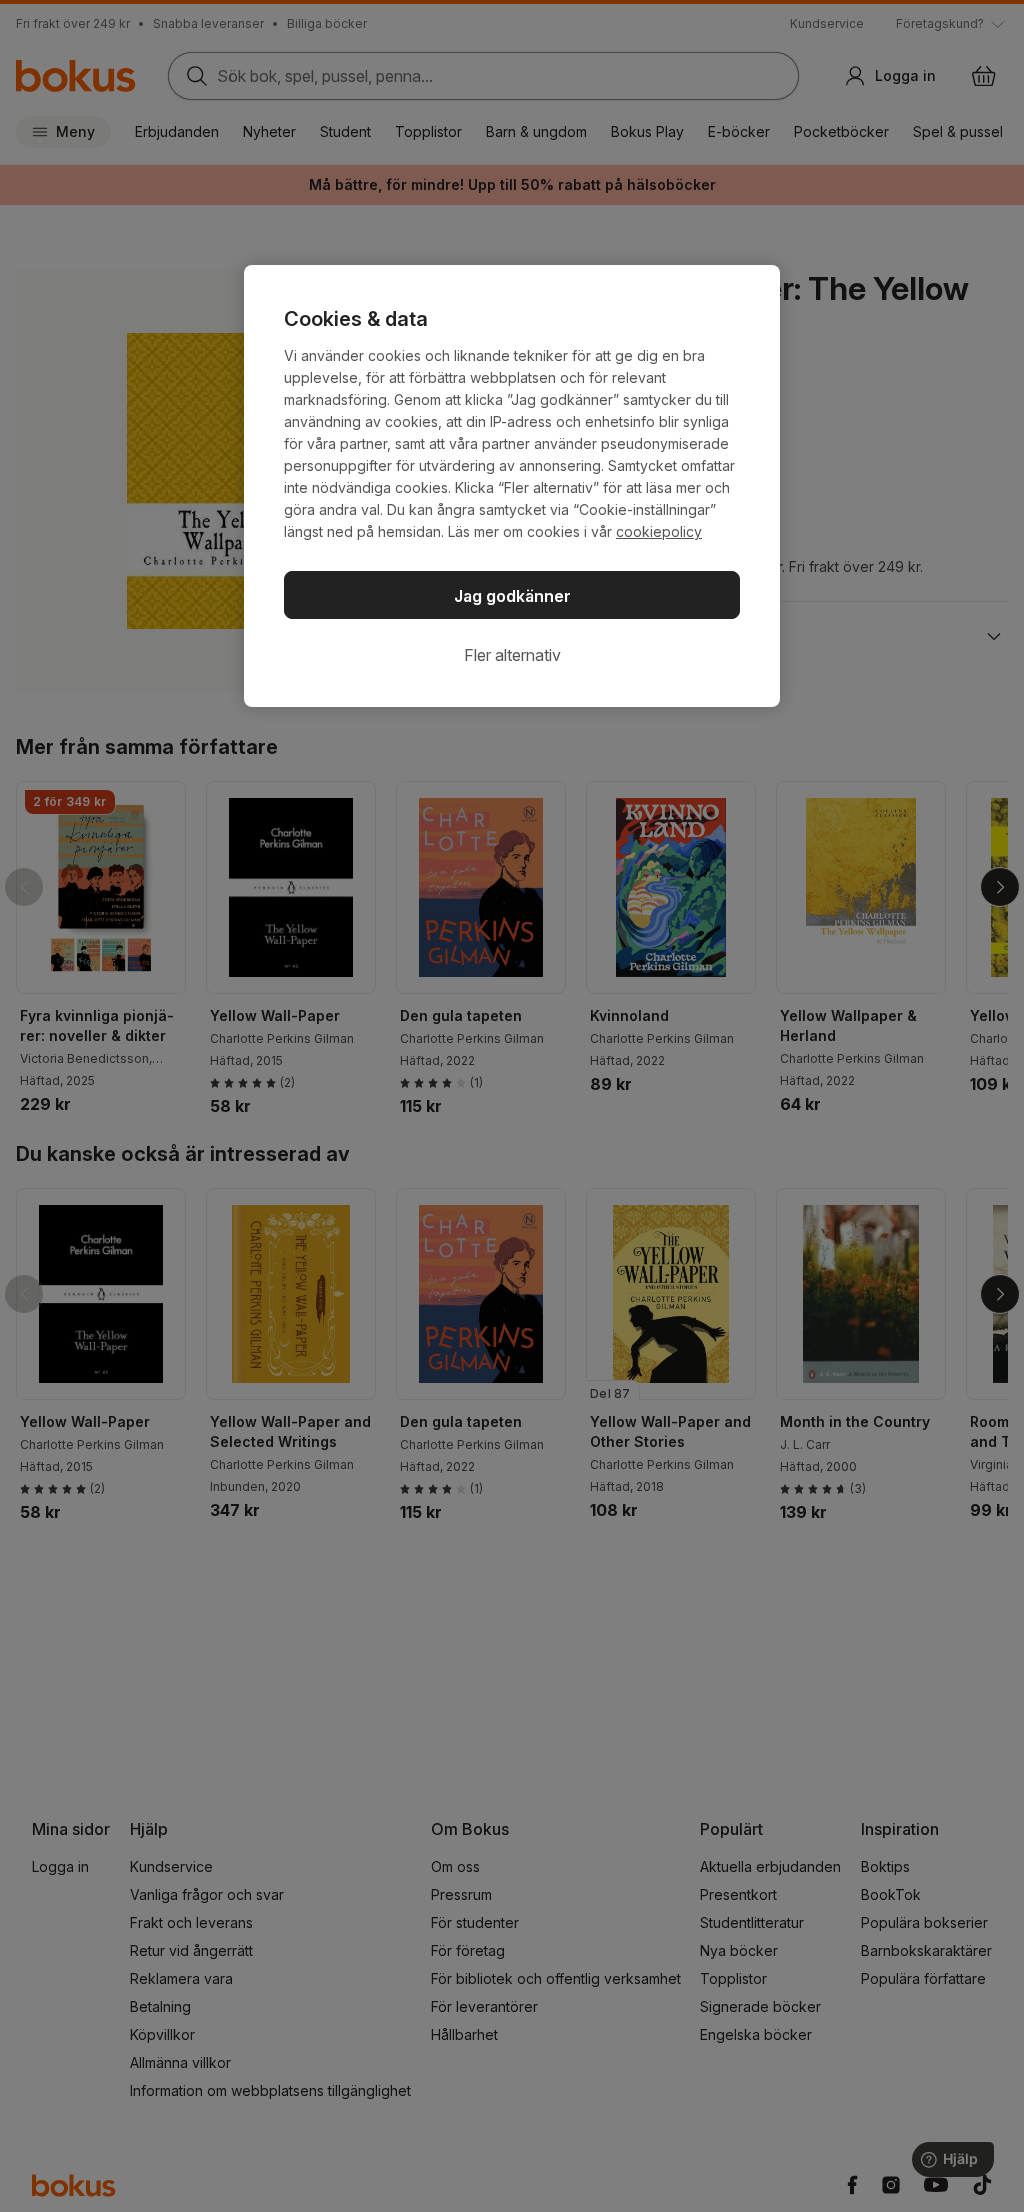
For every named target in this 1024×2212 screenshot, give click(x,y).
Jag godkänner (512, 596)
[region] (512, 486)
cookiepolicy (659, 531)
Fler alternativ (512, 655)
